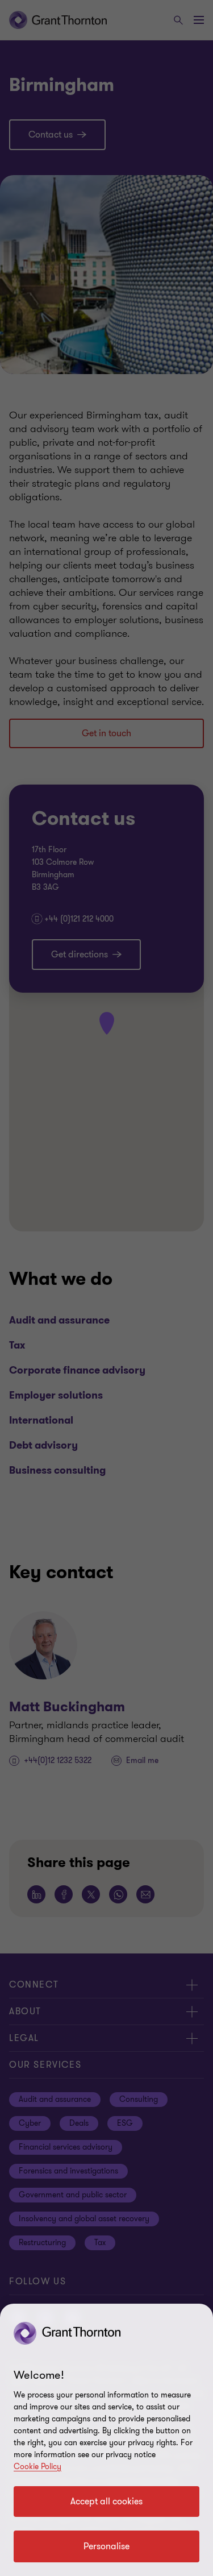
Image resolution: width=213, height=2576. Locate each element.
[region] (106, 2440)
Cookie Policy (37, 2467)
